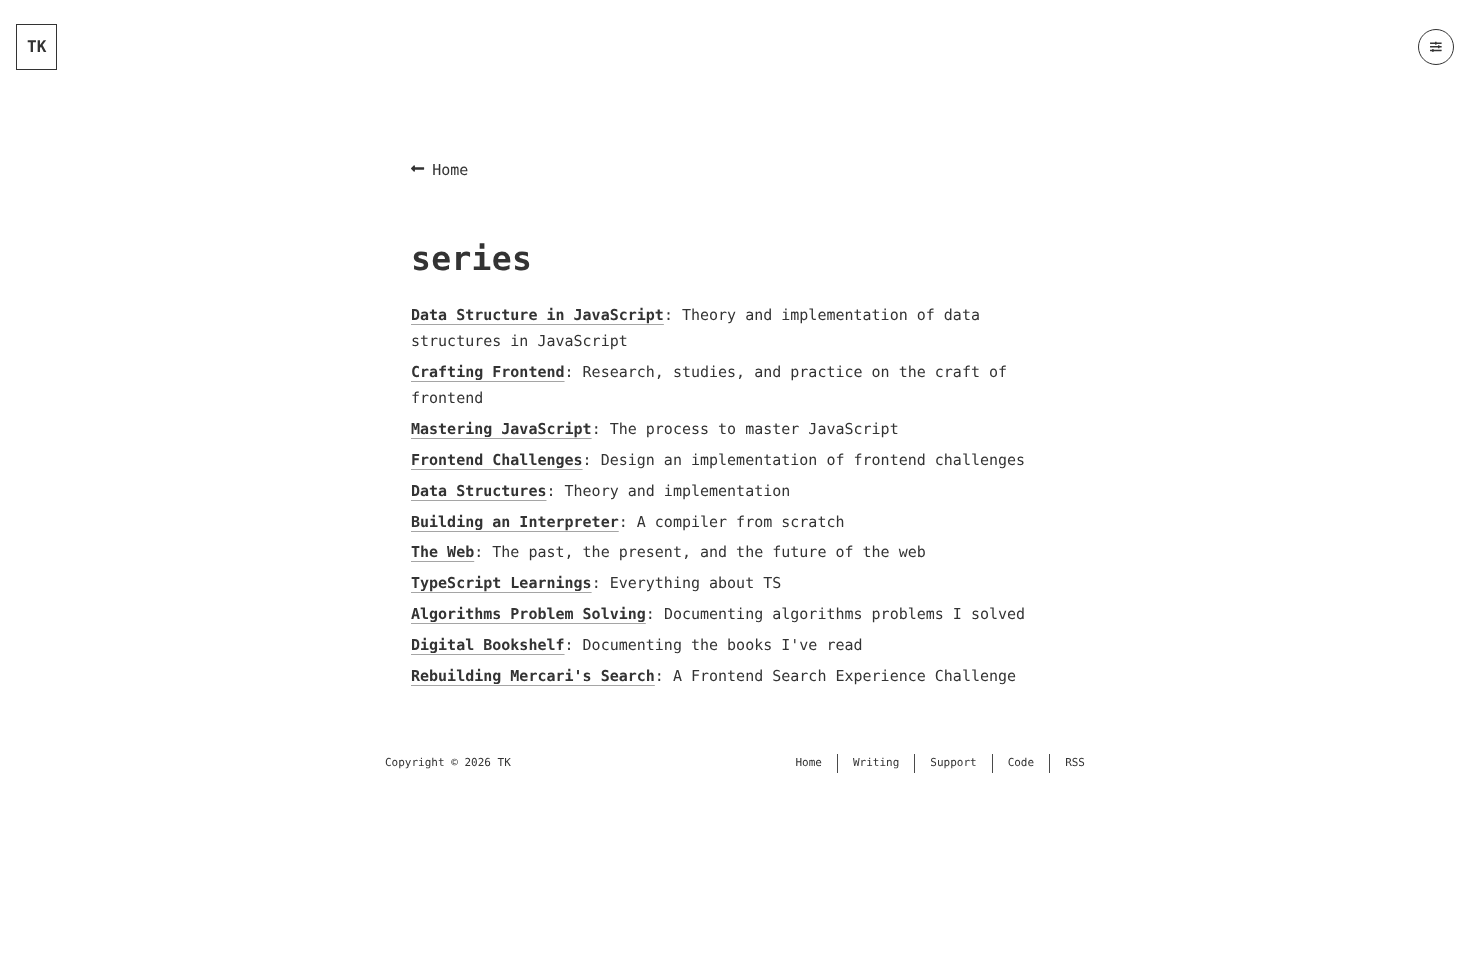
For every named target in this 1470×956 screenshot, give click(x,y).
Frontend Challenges (497, 460)
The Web (442, 552)
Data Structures (478, 491)
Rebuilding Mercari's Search (533, 676)
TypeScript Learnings (501, 583)
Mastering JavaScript (501, 429)
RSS (1075, 762)
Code (1021, 762)
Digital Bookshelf (488, 645)
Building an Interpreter (515, 522)
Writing (876, 762)
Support (953, 762)
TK (36, 46)
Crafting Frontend (488, 372)
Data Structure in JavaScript (537, 315)
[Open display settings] (1436, 47)
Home (450, 170)
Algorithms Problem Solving (528, 614)
